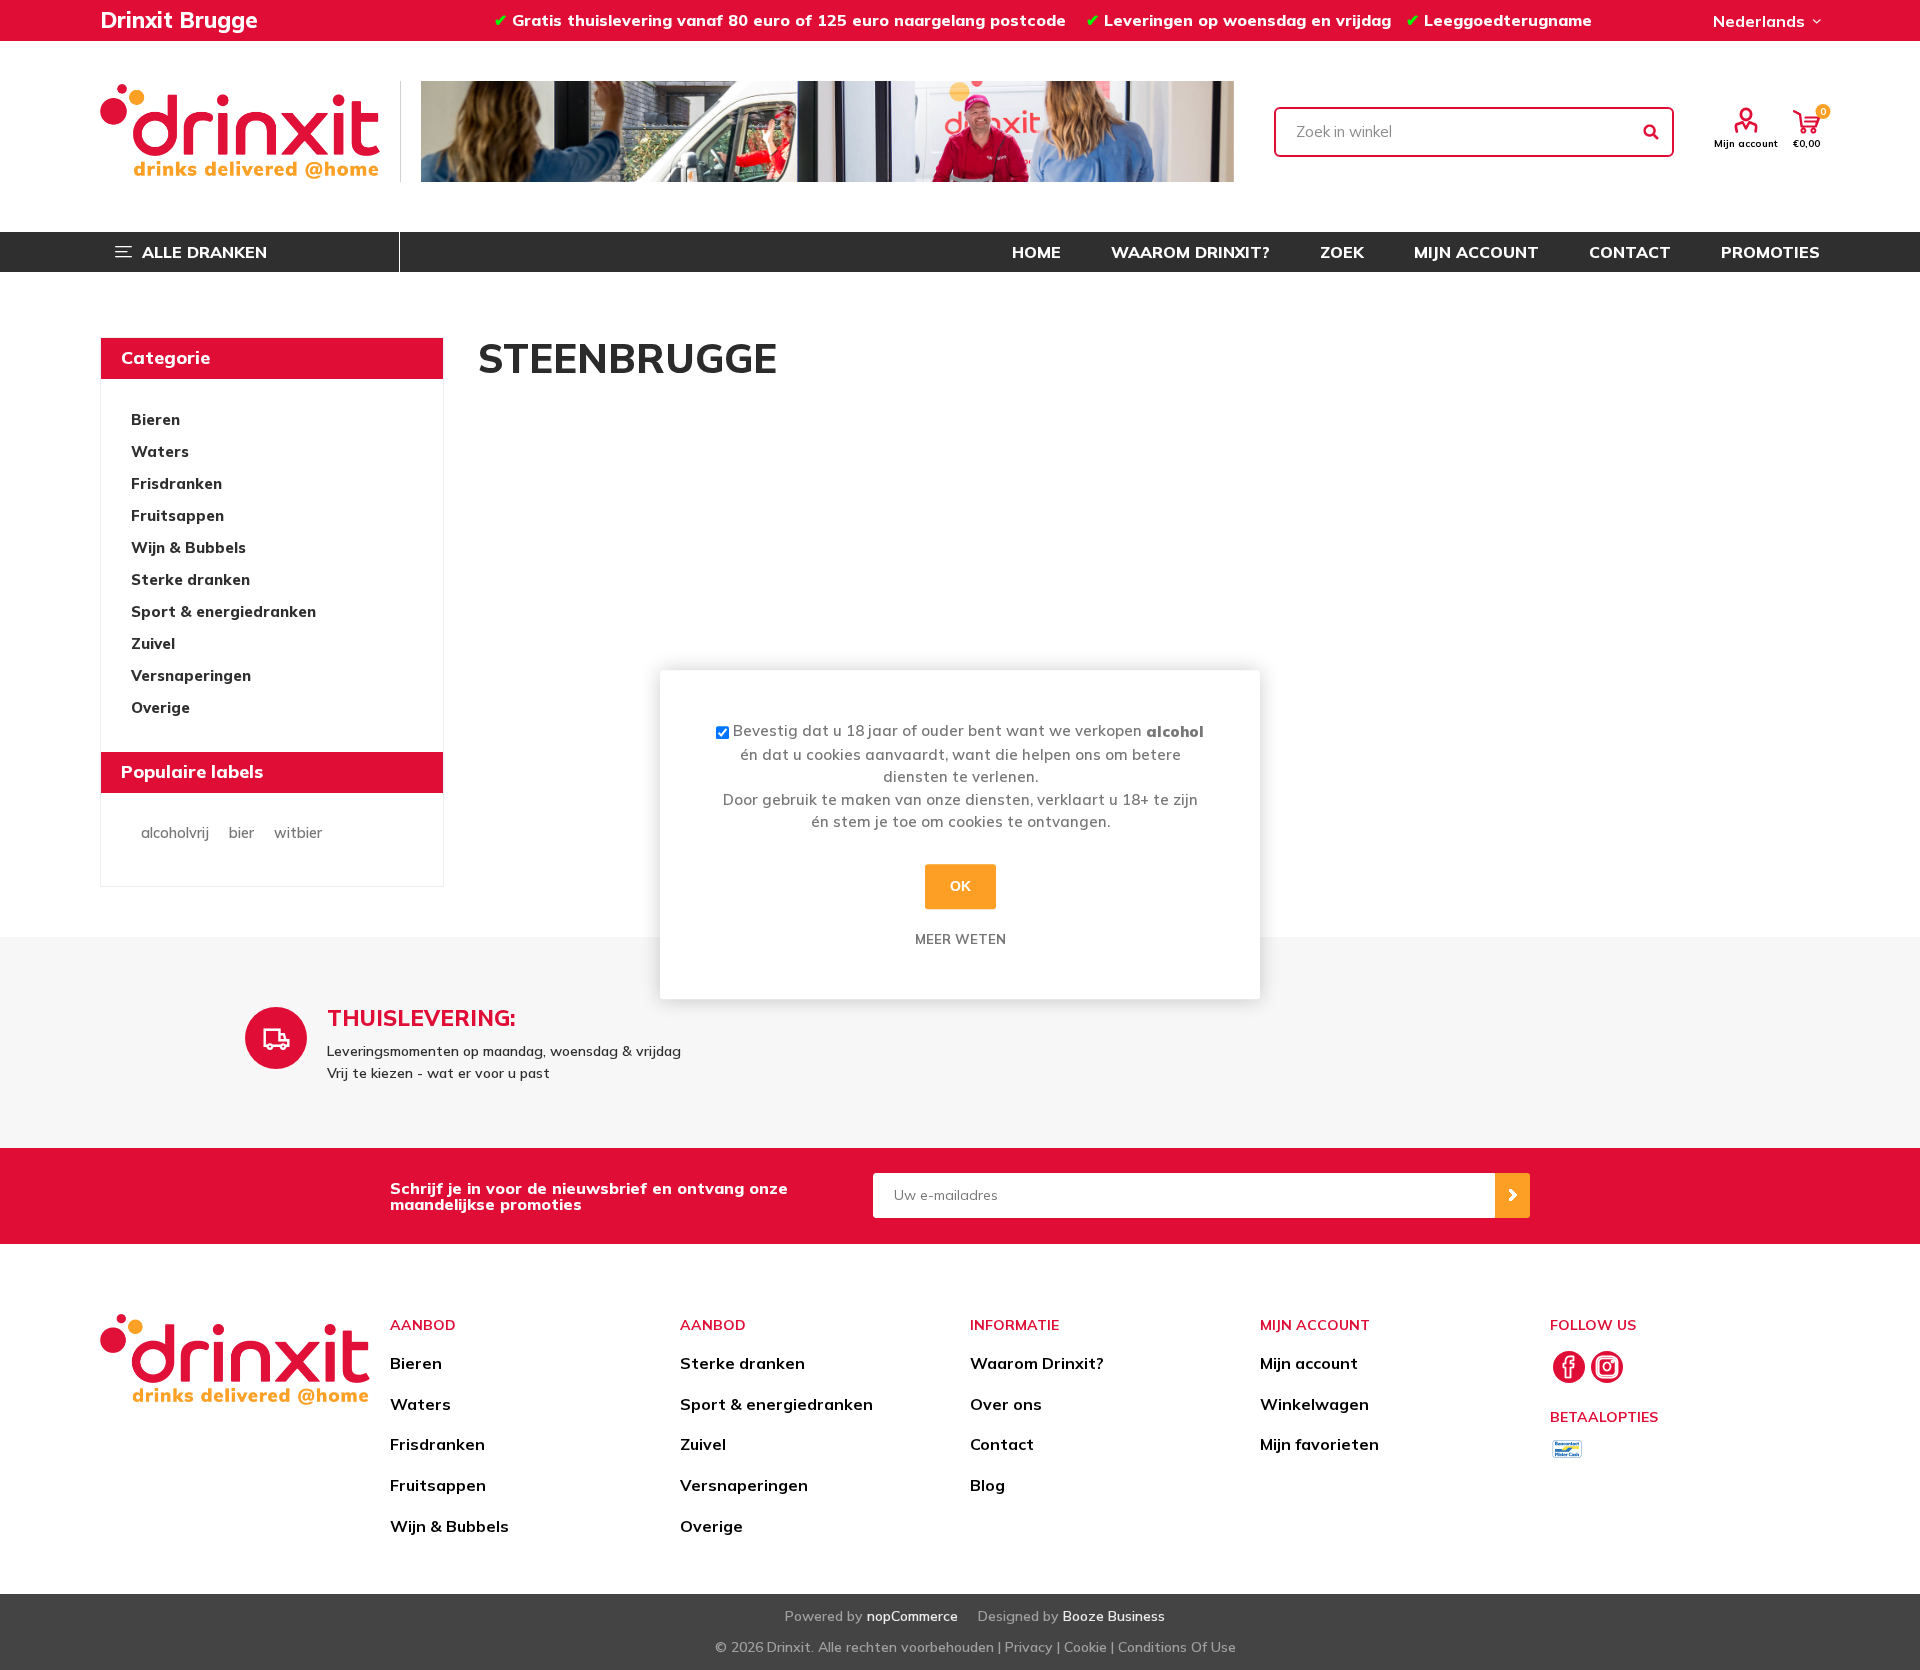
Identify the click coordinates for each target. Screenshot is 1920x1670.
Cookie (1085, 1647)
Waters (160, 451)
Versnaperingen (191, 675)
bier (241, 833)
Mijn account (1746, 143)
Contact (1002, 1444)
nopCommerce (912, 1616)
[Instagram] (1607, 1367)
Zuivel (153, 643)
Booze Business (1114, 1616)
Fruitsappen (177, 515)
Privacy (1029, 1647)
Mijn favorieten (1319, 1444)
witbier (298, 833)
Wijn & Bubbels (188, 547)
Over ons (1006, 1404)
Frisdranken (176, 483)
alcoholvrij (175, 833)
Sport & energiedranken (223, 611)
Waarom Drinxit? (1037, 1363)
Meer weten (960, 939)
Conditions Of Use (1177, 1647)
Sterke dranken (190, 579)
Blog (987, 1485)
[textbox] (1474, 132)
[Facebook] (1569, 1367)
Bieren (155, 419)
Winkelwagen (1314, 1404)
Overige (160, 707)
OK (960, 886)
